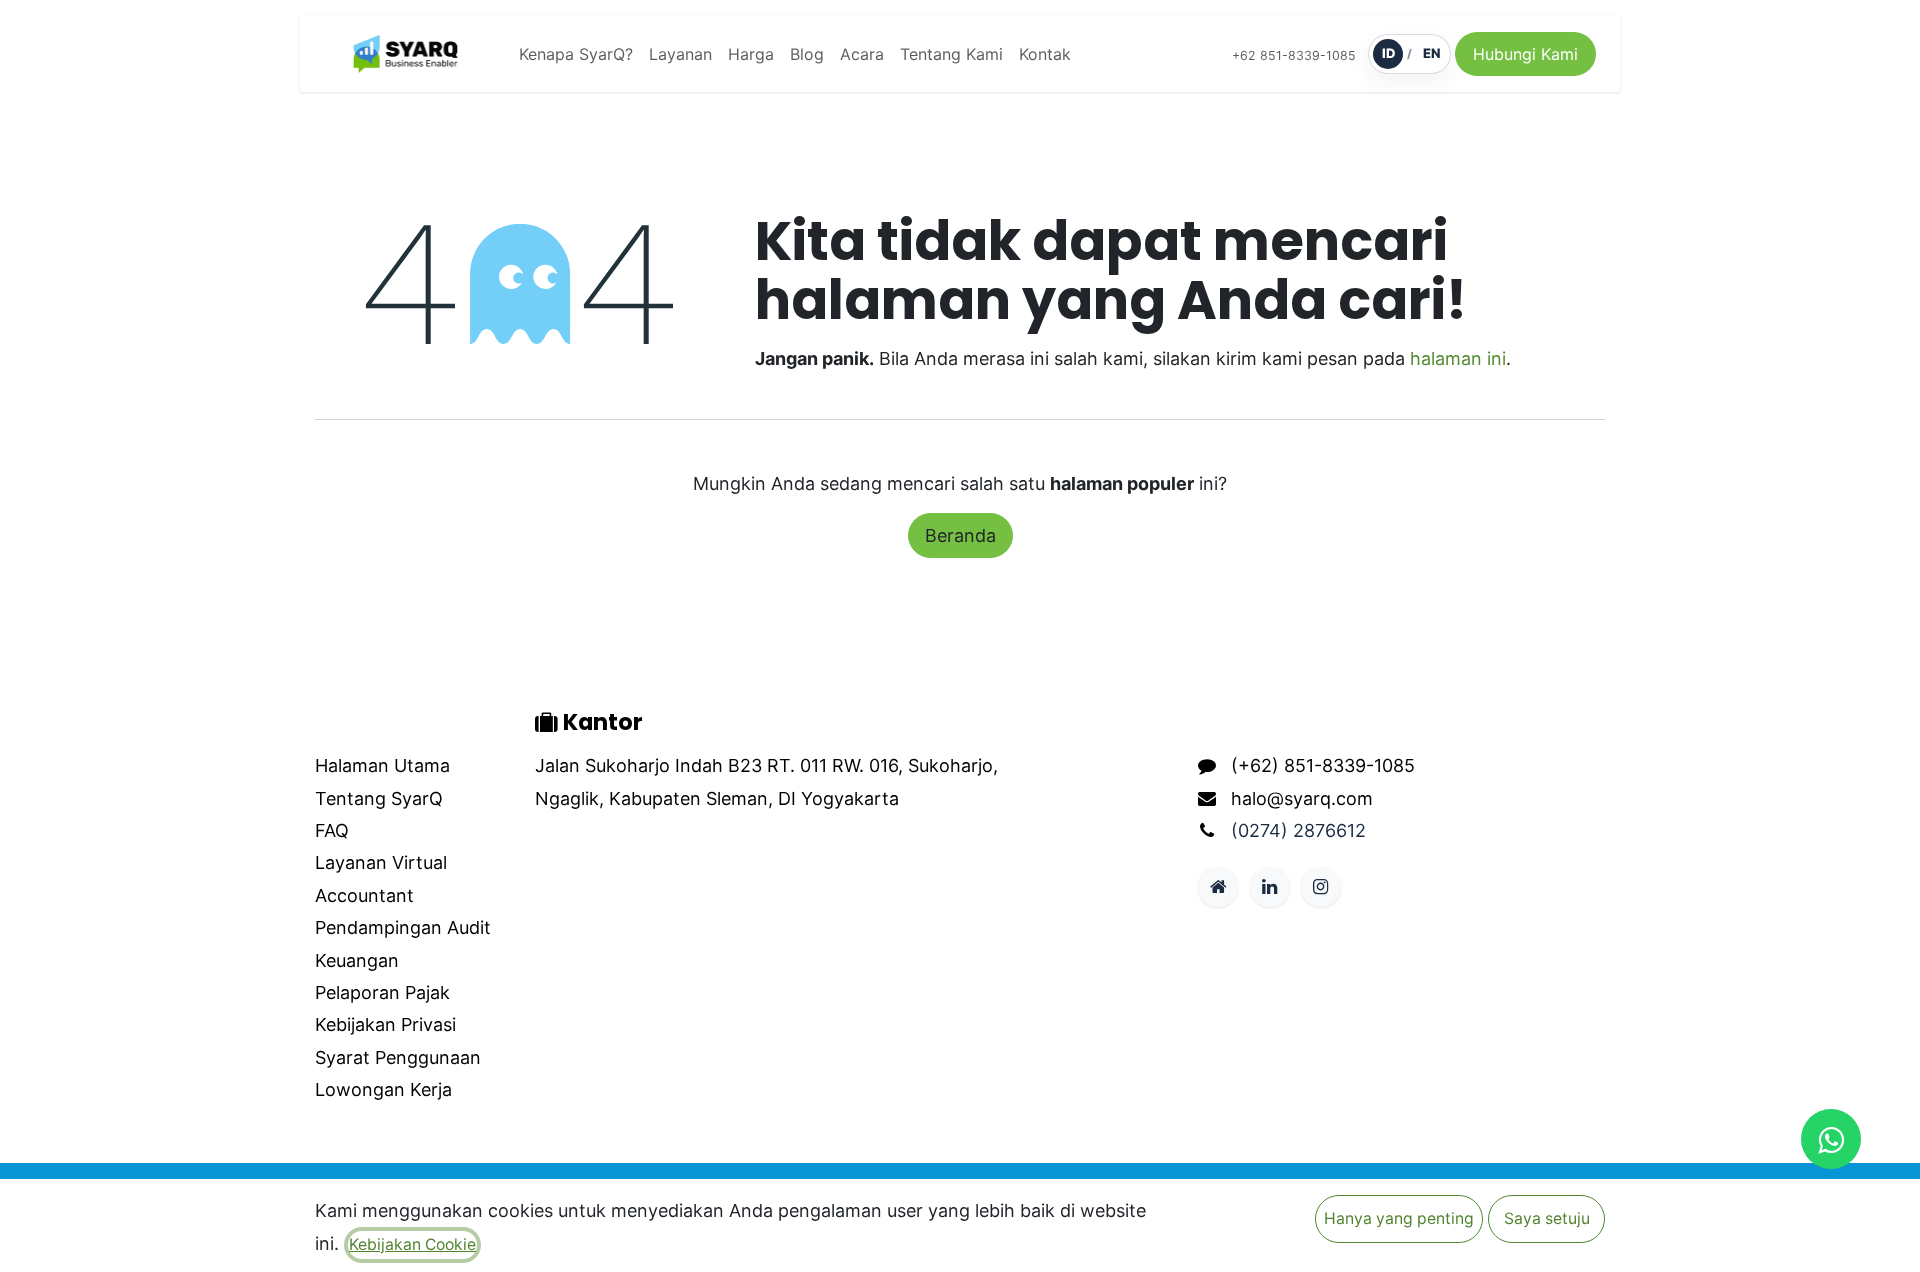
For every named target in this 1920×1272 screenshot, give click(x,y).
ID (1388, 53)
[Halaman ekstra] (1218, 887)
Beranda (960, 535)
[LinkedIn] (1270, 887)
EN (1431, 53)
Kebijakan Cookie (412, 1244)
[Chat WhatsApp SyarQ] (1831, 1139)
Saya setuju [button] (1547, 1218)
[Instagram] (1321, 887)
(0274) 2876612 (1298, 830)
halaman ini (1458, 358)
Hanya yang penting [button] (1399, 1218)
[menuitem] (576, 54)
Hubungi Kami (1525, 54)
